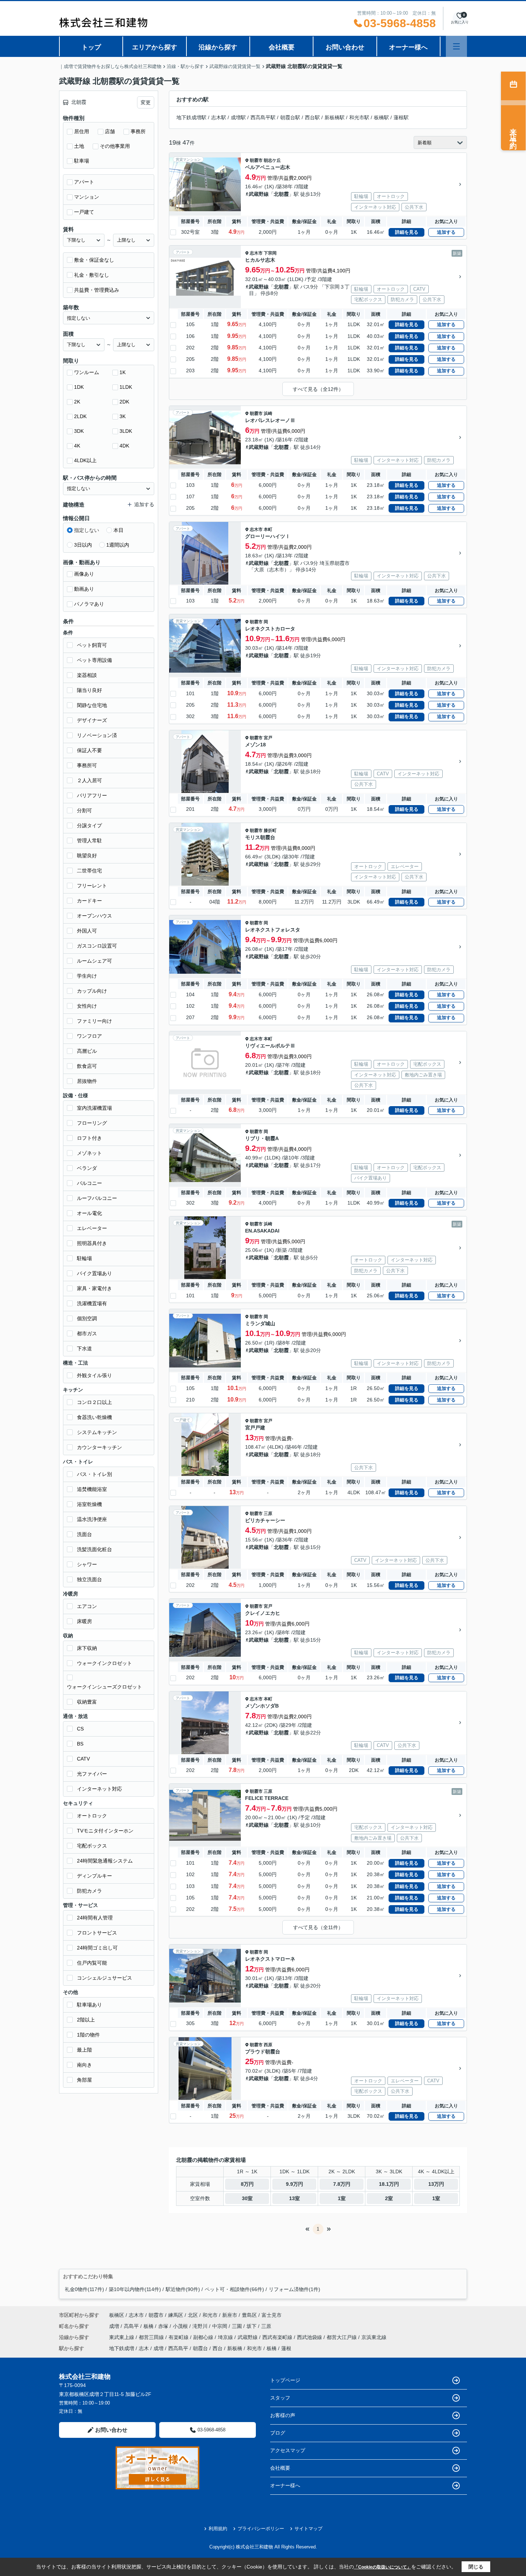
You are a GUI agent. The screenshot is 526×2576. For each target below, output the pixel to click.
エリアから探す (155, 47)
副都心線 (204, 2337)
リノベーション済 (97, 735)
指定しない (87, 530)
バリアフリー (92, 795)
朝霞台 (200, 2348)
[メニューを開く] (456, 46)
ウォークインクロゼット (104, 1663)
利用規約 (218, 2529)
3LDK (126, 431)
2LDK (80, 416)
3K (123, 416)
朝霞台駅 (290, 117)
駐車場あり (89, 2005)
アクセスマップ (288, 2450)
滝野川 (201, 2326)
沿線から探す (218, 47)
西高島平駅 (263, 117)
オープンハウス (94, 916)
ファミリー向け (94, 1021)
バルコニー (89, 1183)
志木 (144, 2348)
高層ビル (87, 1051)
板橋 (149, 2326)
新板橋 (235, 2348)
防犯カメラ (89, 1891)
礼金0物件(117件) (84, 2289)
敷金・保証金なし (94, 260)
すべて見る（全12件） (318, 389)
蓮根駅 (401, 117)
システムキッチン (97, 1432)
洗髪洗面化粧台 (94, 1549)
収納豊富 (87, 1702)
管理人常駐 (89, 841)
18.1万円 (389, 2184)
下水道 (84, 1348)
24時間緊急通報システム (105, 1861)
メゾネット (89, 1153)
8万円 (247, 2184)
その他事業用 (115, 146)
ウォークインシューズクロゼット (104, 1687)
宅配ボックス (92, 1846)
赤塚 (164, 2326)
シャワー (87, 1564)
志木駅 (219, 117)
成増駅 (238, 117)
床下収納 (87, 1648)
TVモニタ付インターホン (105, 1831)
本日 (118, 530)
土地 (79, 146)
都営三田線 (152, 2337)
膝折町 (270, 831)
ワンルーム (87, 372)
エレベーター (92, 1228)
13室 (294, 2198)
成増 (115, 2326)
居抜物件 (87, 1081)
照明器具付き (92, 1243)
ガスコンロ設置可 (97, 946)
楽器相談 (87, 675)
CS (80, 1729)
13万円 (436, 2184)
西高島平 (178, 2348)
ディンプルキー (94, 1876)
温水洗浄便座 (92, 1519)
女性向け (87, 1006)
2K (77, 402)
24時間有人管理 (95, 1918)
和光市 (210, 2315)
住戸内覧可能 (92, 1963)
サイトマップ (308, 2529)
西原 (268, 2045)
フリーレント (92, 886)
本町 (268, 529)
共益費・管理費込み (97, 290)
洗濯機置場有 (92, 1303)
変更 (146, 102)
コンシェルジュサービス (104, 1978)
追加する (446, 232)
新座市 (230, 2315)
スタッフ (280, 2398)
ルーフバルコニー (97, 1198)
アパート (84, 182)
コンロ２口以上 (94, 1402)
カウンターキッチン (99, 1447)
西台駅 (312, 117)
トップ (91, 47)
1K (123, 372)
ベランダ (87, 1168)
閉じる (476, 2567)
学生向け (87, 976)
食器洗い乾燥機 (94, 1417)
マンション (87, 197)
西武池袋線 (310, 2337)
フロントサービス (97, 1933)
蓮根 (286, 2348)
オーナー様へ (408, 47)
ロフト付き (89, 1138)
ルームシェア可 (94, 961)
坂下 (252, 2326)
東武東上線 (122, 2337)
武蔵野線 (259, 194)
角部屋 (84, 2080)
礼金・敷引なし (92, 275)
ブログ (278, 2433)
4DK (124, 446)
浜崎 (268, 413)
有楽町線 (179, 2337)
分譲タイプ (89, 825)
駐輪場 (84, 1258)
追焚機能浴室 (92, 1489)
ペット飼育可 (92, 645)
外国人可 (87, 931)
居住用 (82, 131)
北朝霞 (281, 194)
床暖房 (84, 1621)
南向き (84, 2065)
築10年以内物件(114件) (135, 2289)
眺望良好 (87, 856)
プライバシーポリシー (261, 2529)
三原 (268, 1514)
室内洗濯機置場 (94, 1108)
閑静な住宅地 (92, 705)
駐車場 (82, 161)
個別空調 (87, 1318)
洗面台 (84, 1534)
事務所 (138, 131)
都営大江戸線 (342, 2337)
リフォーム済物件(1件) (294, 2289)
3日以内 (83, 545)
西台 (218, 2348)
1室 (342, 2198)
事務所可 (87, 765)
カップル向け (92, 991)
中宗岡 (220, 2326)
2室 (389, 2198)
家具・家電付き (94, 1288)
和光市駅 (359, 117)
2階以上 (86, 2020)
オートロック (92, 1816)
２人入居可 (89, 780)
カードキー (89, 901)
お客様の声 (283, 2415)
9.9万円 (294, 2184)
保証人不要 (89, 750)
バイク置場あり (94, 1273)
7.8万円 (342, 2184)
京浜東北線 (374, 2337)
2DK (124, 402)
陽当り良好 (89, 690)
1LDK (126, 387)
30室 (247, 2198)
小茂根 (181, 2326)
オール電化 (89, 1213)
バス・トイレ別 (94, 1474)
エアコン (87, 1606)
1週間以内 (118, 545)
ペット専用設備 (94, 660)
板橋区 (117, 2315)
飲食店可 (87, 1066)
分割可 (84, 810)
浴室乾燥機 (89, 1504)
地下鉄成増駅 (191, 117)
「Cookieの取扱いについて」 (383, 2567)
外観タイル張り (94, 1375)
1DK (79, 387)
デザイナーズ (92, 720)
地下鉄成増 (122, 2348)
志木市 (256, 253)
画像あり (84, 574)
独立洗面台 (89, 1579)
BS (80, 1744)
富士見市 (272, 2315)
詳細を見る (407, 232)
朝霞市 (256, 160)
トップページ (285, 2380)
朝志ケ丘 (272, 160)
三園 (238, 2326)
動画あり (84, 589)
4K (77, 446)
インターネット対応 (99, 1789)
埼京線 (226, 2337)
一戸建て (84, 212)
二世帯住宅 (89, 871)
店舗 (110, 131)
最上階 (84, 2050)
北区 (193, 2315)
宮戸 (268, 738)
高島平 (132, 2326)
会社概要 (282, 47)
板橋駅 (381, 117)
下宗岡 (270, 253)
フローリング (92, 1123)
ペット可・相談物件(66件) (234, 2289)
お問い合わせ (345, 47)
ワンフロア (89, 1036)
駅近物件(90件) (183, 2289)
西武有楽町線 (278, 2337)
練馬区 (176, 2315)
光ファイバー (92, 1774)
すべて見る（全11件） (318, 1927)
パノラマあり (89, 604)
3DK (79, 431)
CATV (83, 1759)
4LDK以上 (85, 460)
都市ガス (87, 1333)
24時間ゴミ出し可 (97, 1948)
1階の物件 (88, 2035)
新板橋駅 (335, 117)
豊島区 (249, 2315)
